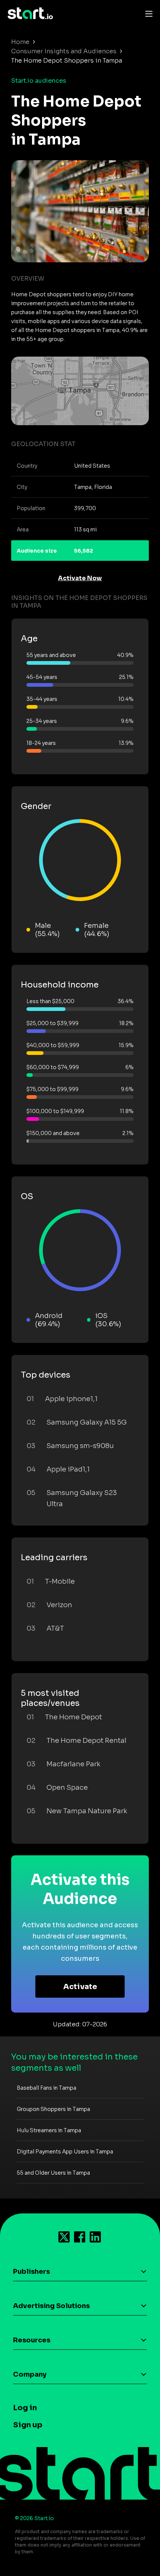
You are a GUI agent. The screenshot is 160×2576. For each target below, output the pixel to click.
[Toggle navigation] (147, 13)
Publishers (31, 2272)
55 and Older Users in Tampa (53, 2173)
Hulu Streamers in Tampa (49, 2130)
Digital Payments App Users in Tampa (65, 2152)
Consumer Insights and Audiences (64, 51)
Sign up (28, 2425)
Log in (25, 2408)
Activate (80, 1987)
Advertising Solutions (51, 2306)
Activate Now (80, 578)
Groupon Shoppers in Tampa (53, 2109)
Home (20, 42)
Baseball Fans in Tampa (47, 2088)
